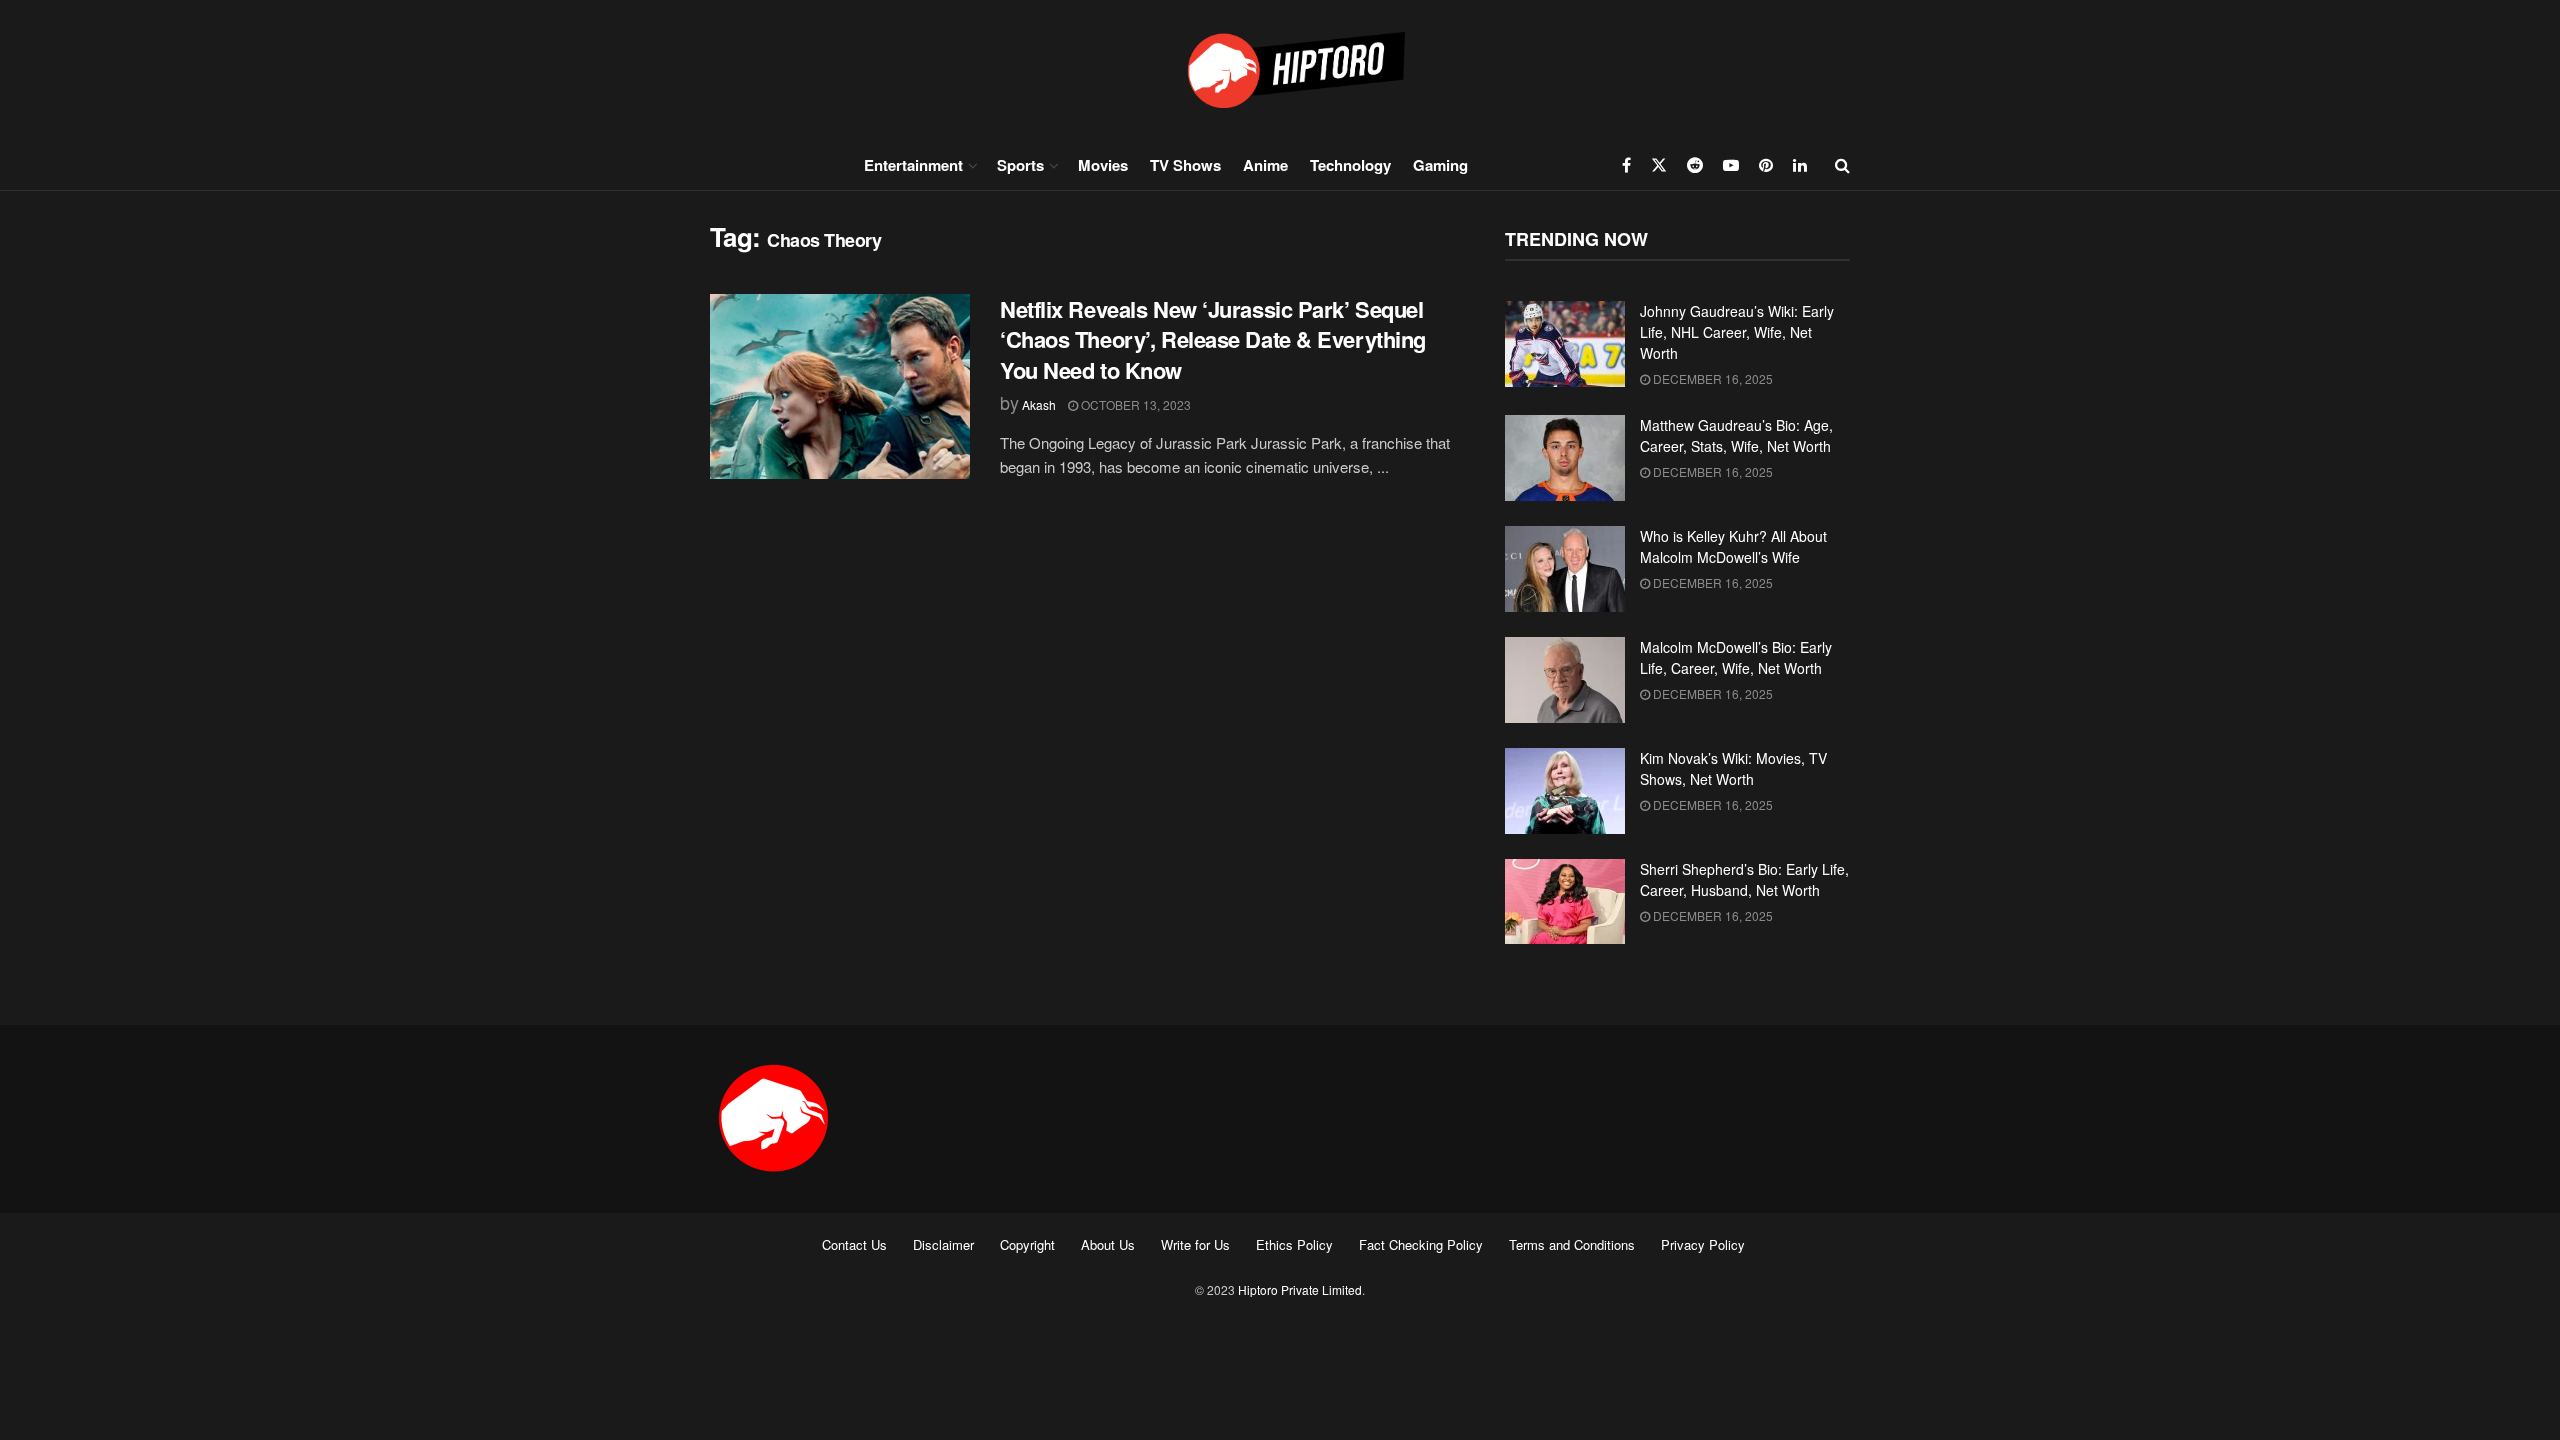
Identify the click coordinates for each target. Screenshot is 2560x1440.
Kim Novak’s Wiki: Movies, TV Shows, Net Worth (1733, 768)
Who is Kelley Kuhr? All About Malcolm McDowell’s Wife (1733, 546)
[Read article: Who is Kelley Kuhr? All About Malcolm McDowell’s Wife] (1565, 569)
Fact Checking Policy (1421, 1244)
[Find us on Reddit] (1695, 165)
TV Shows (1185, 165)
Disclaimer (943, 1244)
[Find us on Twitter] (1659, 165)
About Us (1108, 1244)
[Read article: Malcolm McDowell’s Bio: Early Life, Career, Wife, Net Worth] (1565, 680)
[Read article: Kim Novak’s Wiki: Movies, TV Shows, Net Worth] (1565, 791)
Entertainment (913, 165)
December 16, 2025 (1711, 378)
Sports (1020, 165)
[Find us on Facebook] (1626, 165)
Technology (1350, 165)
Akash (1039, 404)
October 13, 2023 (1134, 404)
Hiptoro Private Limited (1300, 1289)
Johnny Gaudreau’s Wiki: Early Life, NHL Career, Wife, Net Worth (1737, 332)
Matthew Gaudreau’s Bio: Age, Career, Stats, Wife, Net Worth (1736, 435)
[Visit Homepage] (1280, 69)
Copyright (1027, 1244)
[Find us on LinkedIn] (1800, 165)
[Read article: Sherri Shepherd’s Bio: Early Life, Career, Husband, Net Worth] (1565, 902)
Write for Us (1195, 1244)
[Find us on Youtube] (1731, 165)
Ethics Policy (1294, 1244)
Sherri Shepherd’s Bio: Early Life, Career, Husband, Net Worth (1744, 879)
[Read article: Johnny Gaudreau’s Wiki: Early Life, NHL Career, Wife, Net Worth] (1565, 344)
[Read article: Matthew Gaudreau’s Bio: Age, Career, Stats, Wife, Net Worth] (1565, 458)
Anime (1265, 165)
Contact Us (854, 1244)
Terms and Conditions (1572, 1244)
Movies (1103, 165)
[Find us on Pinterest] (1766, 165)
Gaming (1440, 165)
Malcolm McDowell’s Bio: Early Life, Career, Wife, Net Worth (1736, 657)
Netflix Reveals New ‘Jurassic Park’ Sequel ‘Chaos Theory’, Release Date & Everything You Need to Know (1213, 340)
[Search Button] (1842, 165)
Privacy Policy (1703, 1244)
